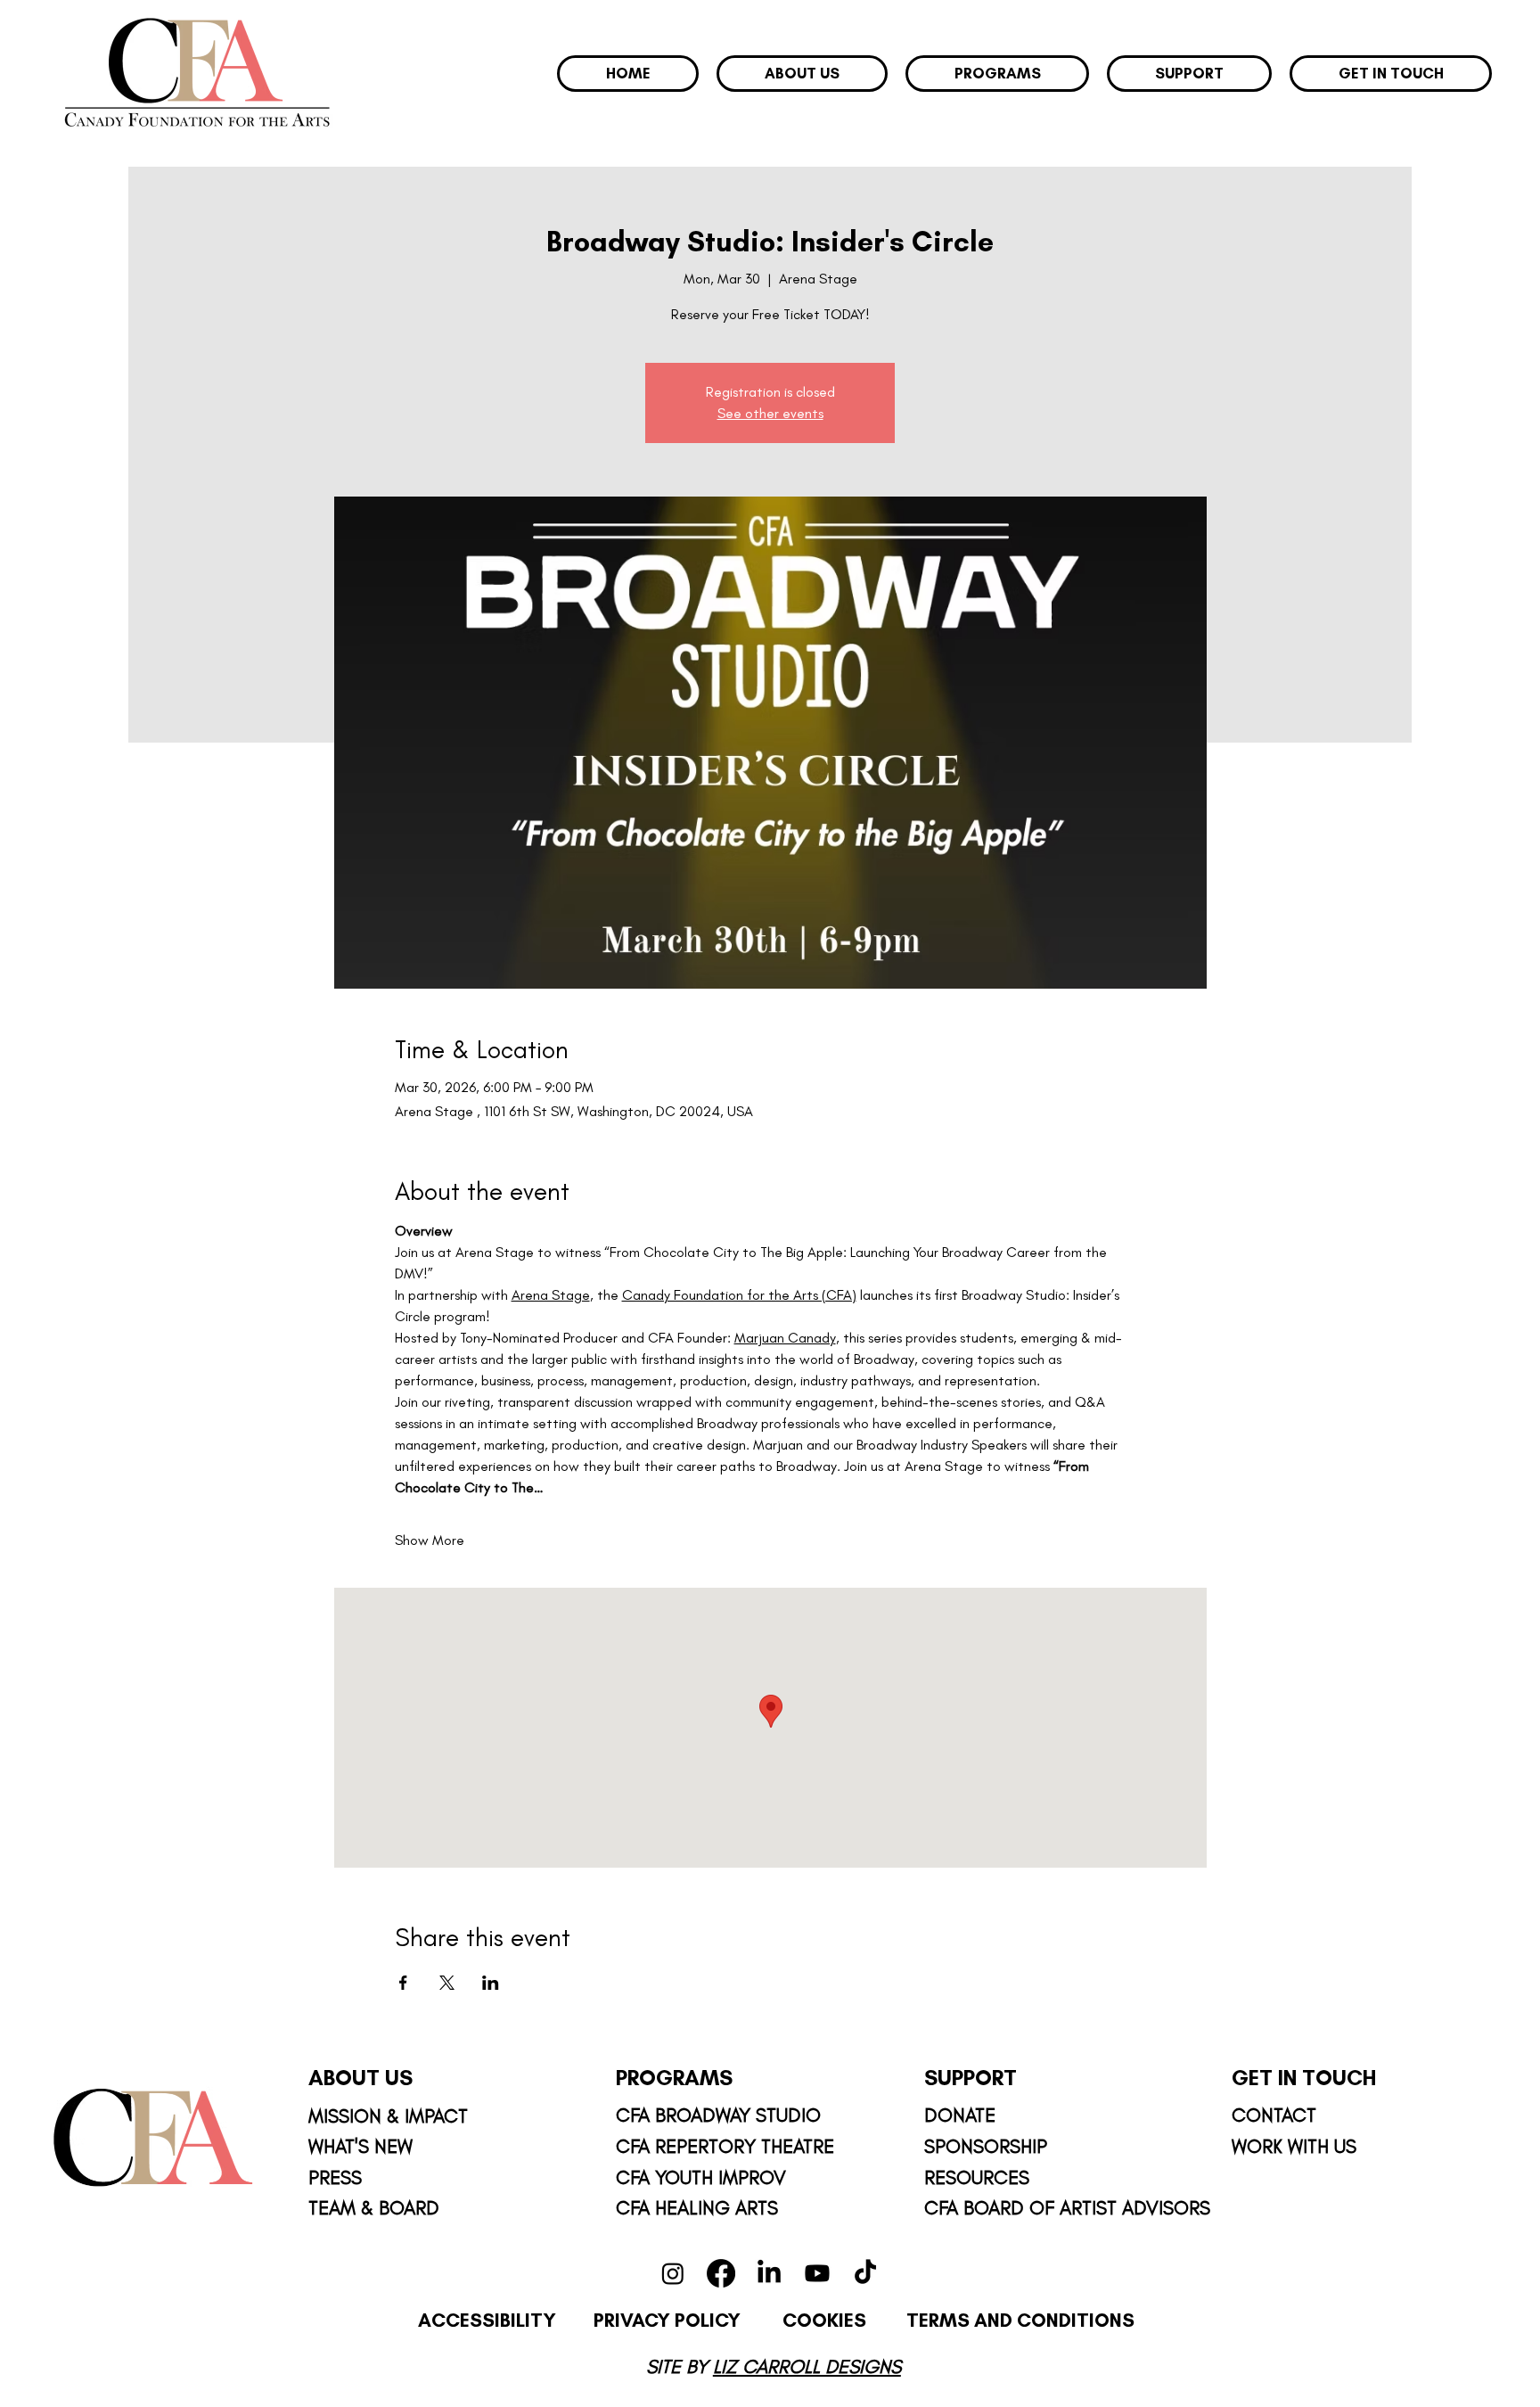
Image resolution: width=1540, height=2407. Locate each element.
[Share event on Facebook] (403, 1983)
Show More (430, 1540)
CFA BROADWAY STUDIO (721, 2115)
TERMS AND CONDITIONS (1020, 2320)
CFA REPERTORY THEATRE (725, 2146)
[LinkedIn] (769, 2273)
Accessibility (487, 2320)
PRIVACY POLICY (667, 2320)
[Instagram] (673, 2273)
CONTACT (1274, 2115)
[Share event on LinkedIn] (491, 1983)
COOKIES (827, 2320)
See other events (770, 413)
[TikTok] (865, 2273)
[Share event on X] (447, 1983)
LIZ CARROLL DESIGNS (807, 2366)
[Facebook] (721, 2273)
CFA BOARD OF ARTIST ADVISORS (1067, 2207)
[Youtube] (817, 2273)
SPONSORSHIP (986, 2146)
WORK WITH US (1294, 2146)
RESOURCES (977, 2177)
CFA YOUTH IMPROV (701, 2177)
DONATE (960, 2115)
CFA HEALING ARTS (697, 2207)
